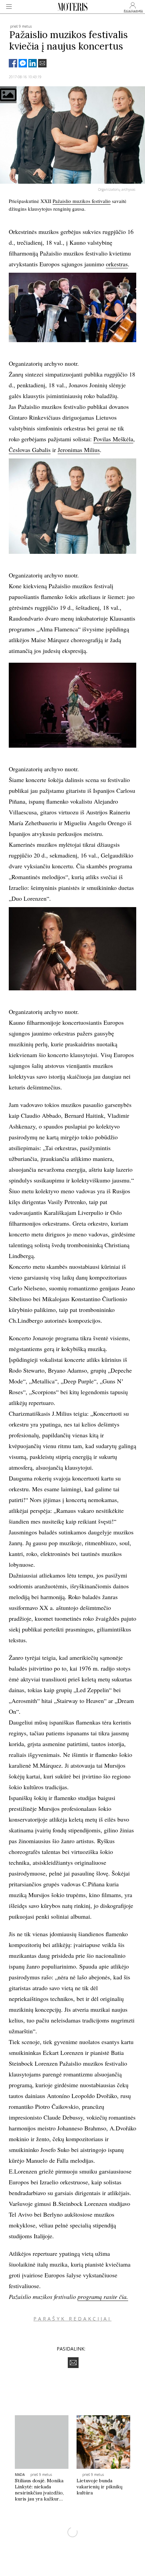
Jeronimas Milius (79, 450)
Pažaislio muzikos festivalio (82, 201)
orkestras (117, 264)
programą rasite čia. (103, 2297)
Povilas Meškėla (113, 439)
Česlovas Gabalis (30, 450)
